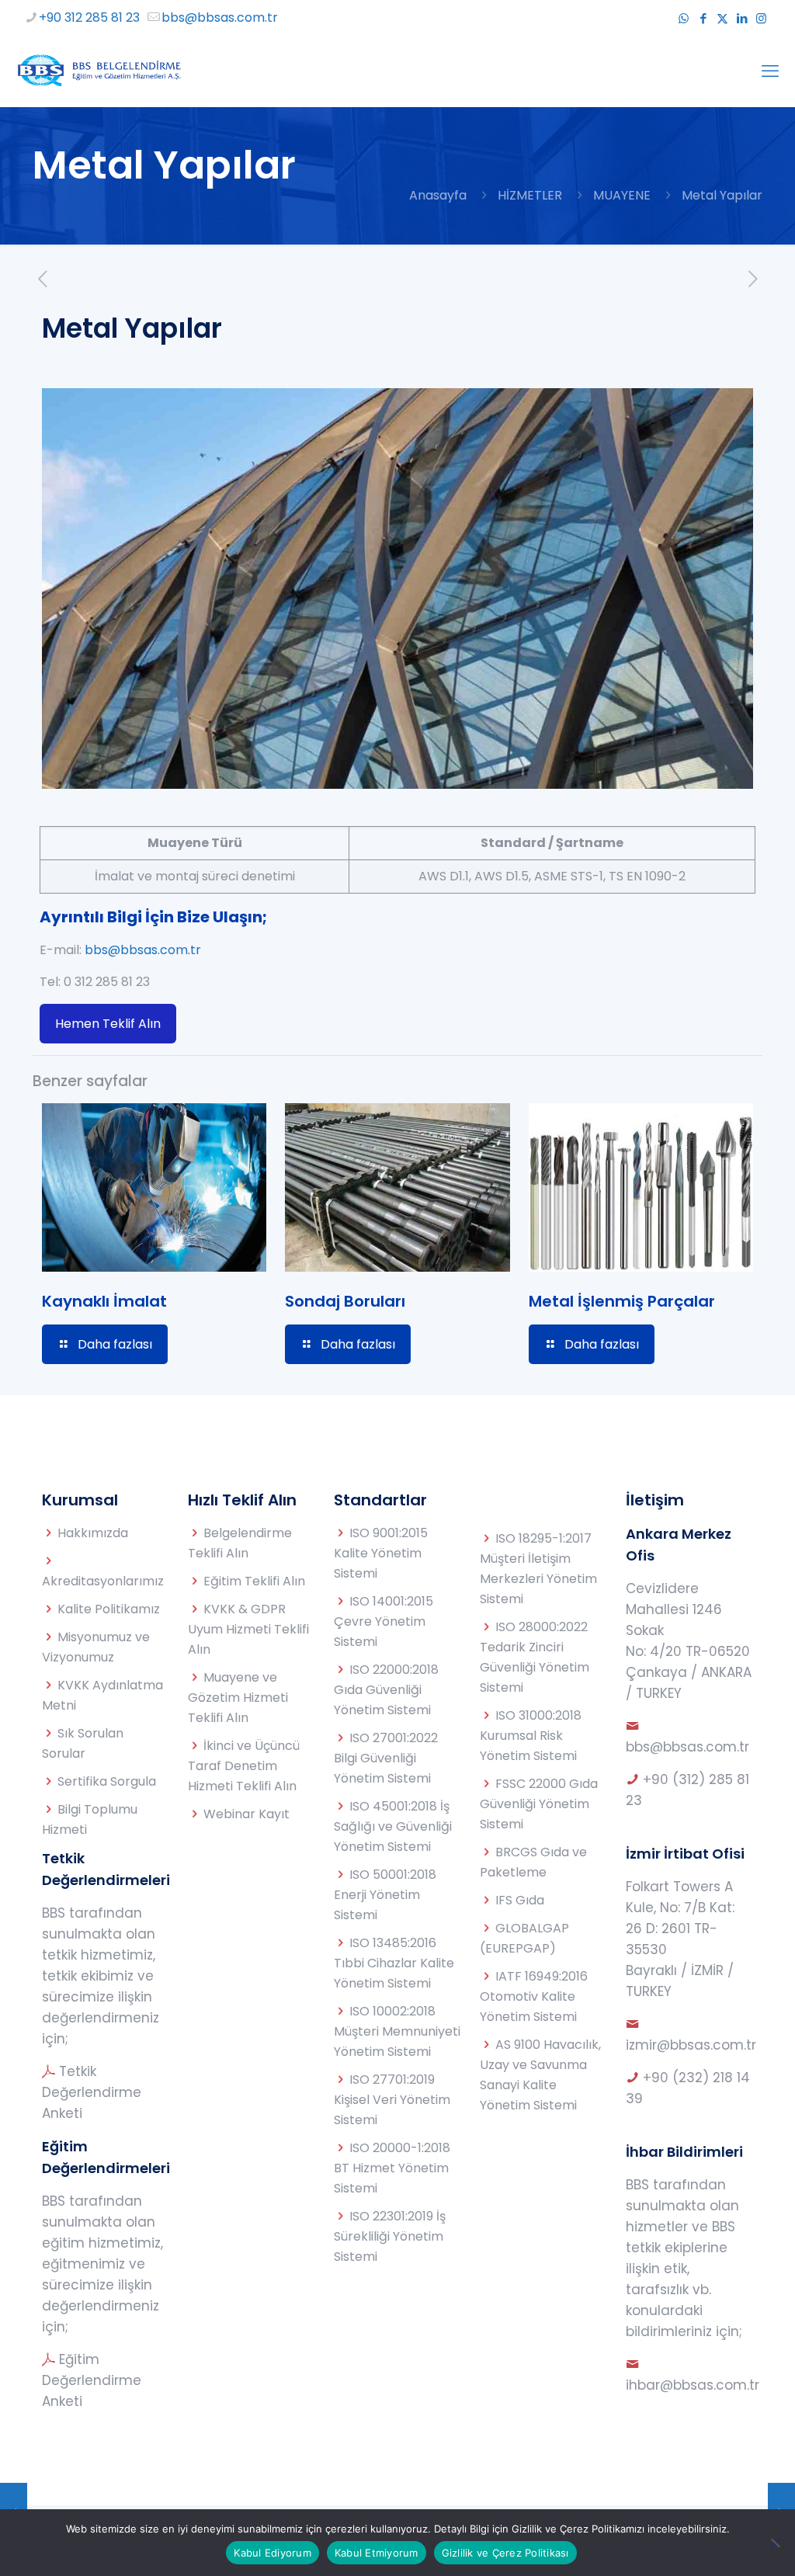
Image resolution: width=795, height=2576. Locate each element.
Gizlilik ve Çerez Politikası (505, 2553)
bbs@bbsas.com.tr (220, 17)
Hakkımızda (93, 1533)
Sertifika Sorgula (107, 1781)
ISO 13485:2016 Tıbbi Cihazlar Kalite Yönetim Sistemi (394, 1963)
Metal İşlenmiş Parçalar (622, 1301)
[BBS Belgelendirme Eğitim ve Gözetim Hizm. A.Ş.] (98, 71)
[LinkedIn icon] (742, 18)
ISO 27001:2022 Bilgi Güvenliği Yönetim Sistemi (386, 1758)
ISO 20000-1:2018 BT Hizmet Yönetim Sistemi (392, 2168)
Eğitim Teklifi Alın (254, 1581)
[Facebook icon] (703, 18)
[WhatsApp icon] (684, 18)
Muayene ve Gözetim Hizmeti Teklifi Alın (238, 1698)
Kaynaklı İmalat (104, 1301)
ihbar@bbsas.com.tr (693, 2385)
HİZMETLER (530, 195)
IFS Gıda (520, 1900)
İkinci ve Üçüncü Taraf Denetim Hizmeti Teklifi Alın (244, 1766)
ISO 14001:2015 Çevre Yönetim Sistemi (384, 1621)
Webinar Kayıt (246, 1814)
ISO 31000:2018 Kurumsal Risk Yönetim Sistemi (531, 1736)
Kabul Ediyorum (273, 2553)
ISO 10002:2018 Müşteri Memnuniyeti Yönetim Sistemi (397, 2031)
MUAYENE (622, 195)
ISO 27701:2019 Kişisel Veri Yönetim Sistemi (392, 2100)
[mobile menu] (770, 71)
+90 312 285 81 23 (89, 17)
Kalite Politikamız (109, 1609)
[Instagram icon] (761, 18)
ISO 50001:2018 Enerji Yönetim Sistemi (385, 1895)
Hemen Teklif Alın (108, 1024)
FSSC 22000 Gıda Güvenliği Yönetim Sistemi (539, 1804)
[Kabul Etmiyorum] (776, 2543)
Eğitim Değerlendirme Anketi (92, 2380)
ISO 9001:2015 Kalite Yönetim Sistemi (381, 1553)
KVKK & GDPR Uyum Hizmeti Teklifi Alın (248, 1629)
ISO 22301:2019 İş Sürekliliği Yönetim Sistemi (390, 2236)
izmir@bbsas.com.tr (691, 2045)
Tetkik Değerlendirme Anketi (92, 2092)
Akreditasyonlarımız (103, 1581)
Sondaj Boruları (345, 1301)
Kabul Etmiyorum (377, 2553)
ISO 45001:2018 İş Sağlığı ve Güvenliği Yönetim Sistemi (393, 1826)
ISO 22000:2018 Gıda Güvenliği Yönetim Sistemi (386, 1690)
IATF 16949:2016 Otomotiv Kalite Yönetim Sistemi (534, 1996)
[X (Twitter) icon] (722, 18)
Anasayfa (438, 195)
